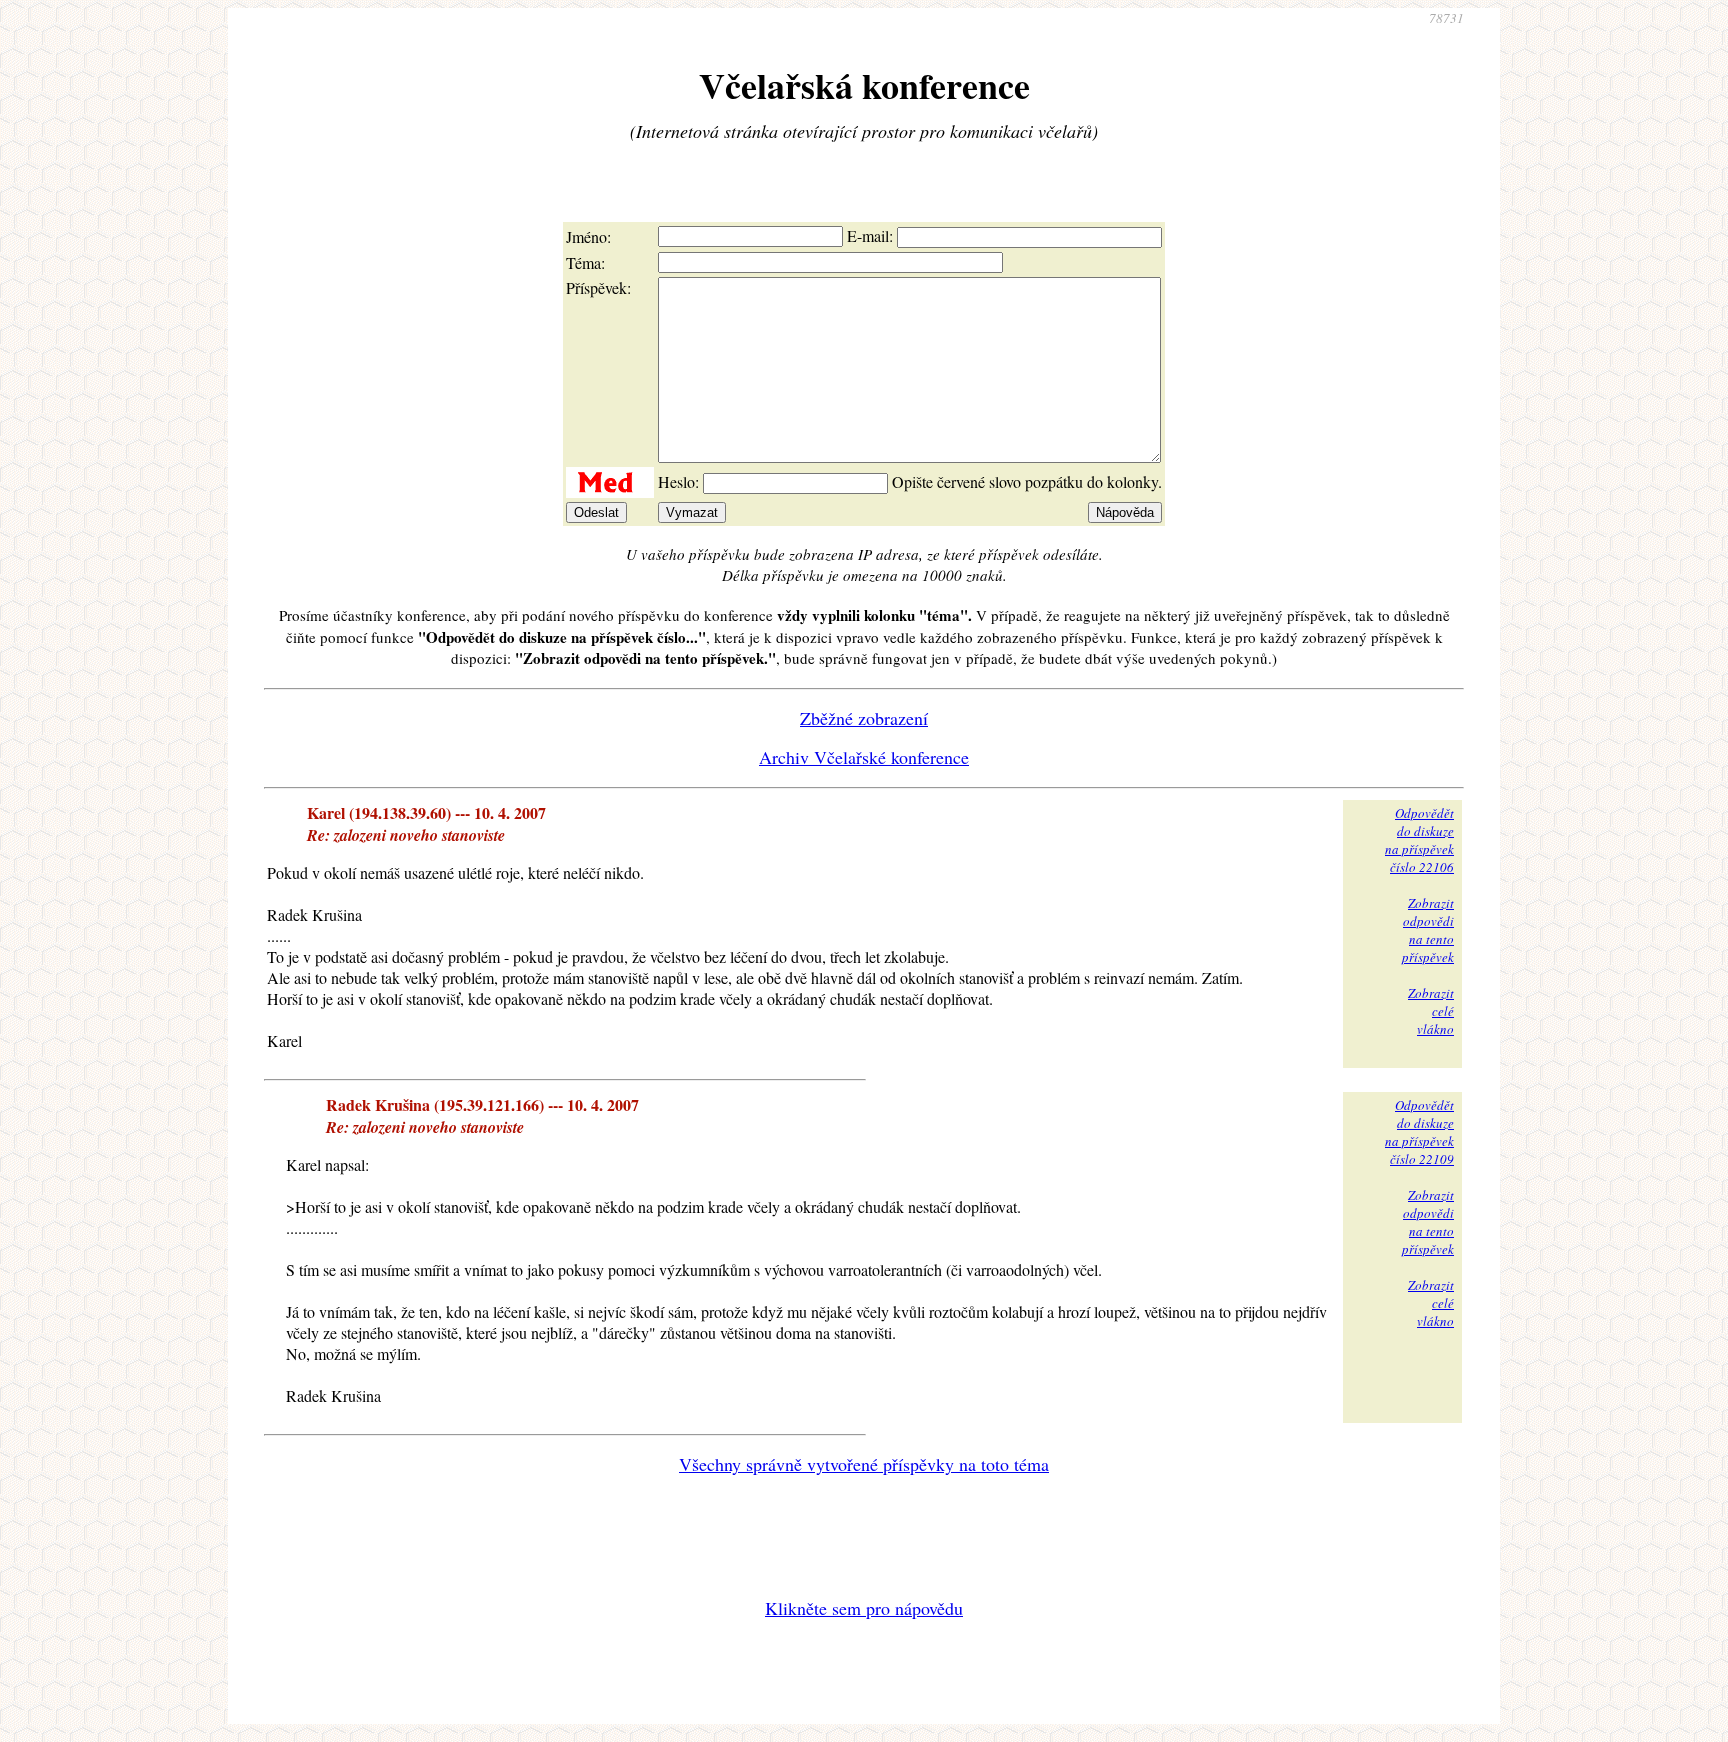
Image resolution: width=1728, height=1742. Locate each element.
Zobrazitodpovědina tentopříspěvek (1428, 930)
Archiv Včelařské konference (864, 757)
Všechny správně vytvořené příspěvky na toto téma (864, 1464)
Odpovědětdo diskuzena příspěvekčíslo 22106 (1419, 840)
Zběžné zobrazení (864, 718)
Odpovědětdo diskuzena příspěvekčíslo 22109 (1419, 1132)
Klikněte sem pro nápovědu (864, 1608)
